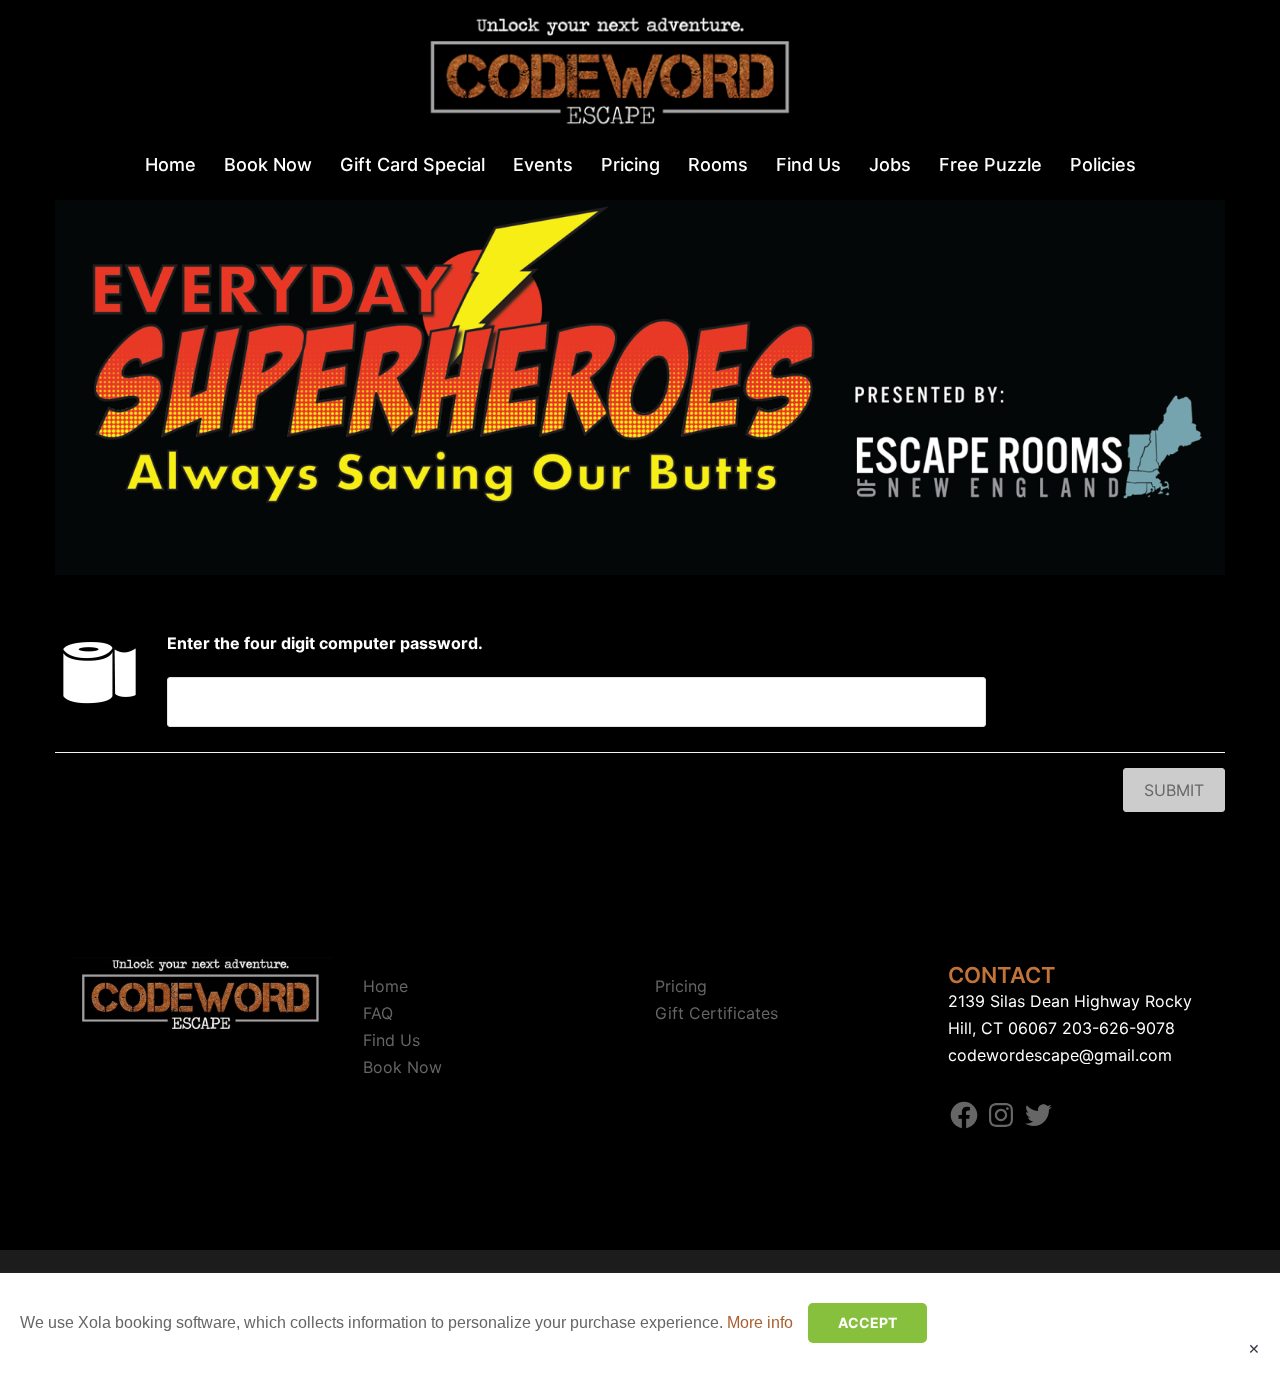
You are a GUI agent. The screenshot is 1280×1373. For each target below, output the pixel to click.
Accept (867, 1322)
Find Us (808, 164)
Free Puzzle (990, 164)
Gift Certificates (716, 1013)
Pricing (630, 164)
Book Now (268, 164)
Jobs (890, 164)
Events (543, 164)
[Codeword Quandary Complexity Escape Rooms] (640, 76)
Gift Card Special (412, 164)
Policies (1103, 164)
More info (760, 1322)
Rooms (718, 164)
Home (170, 164)
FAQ (378, 1013)
